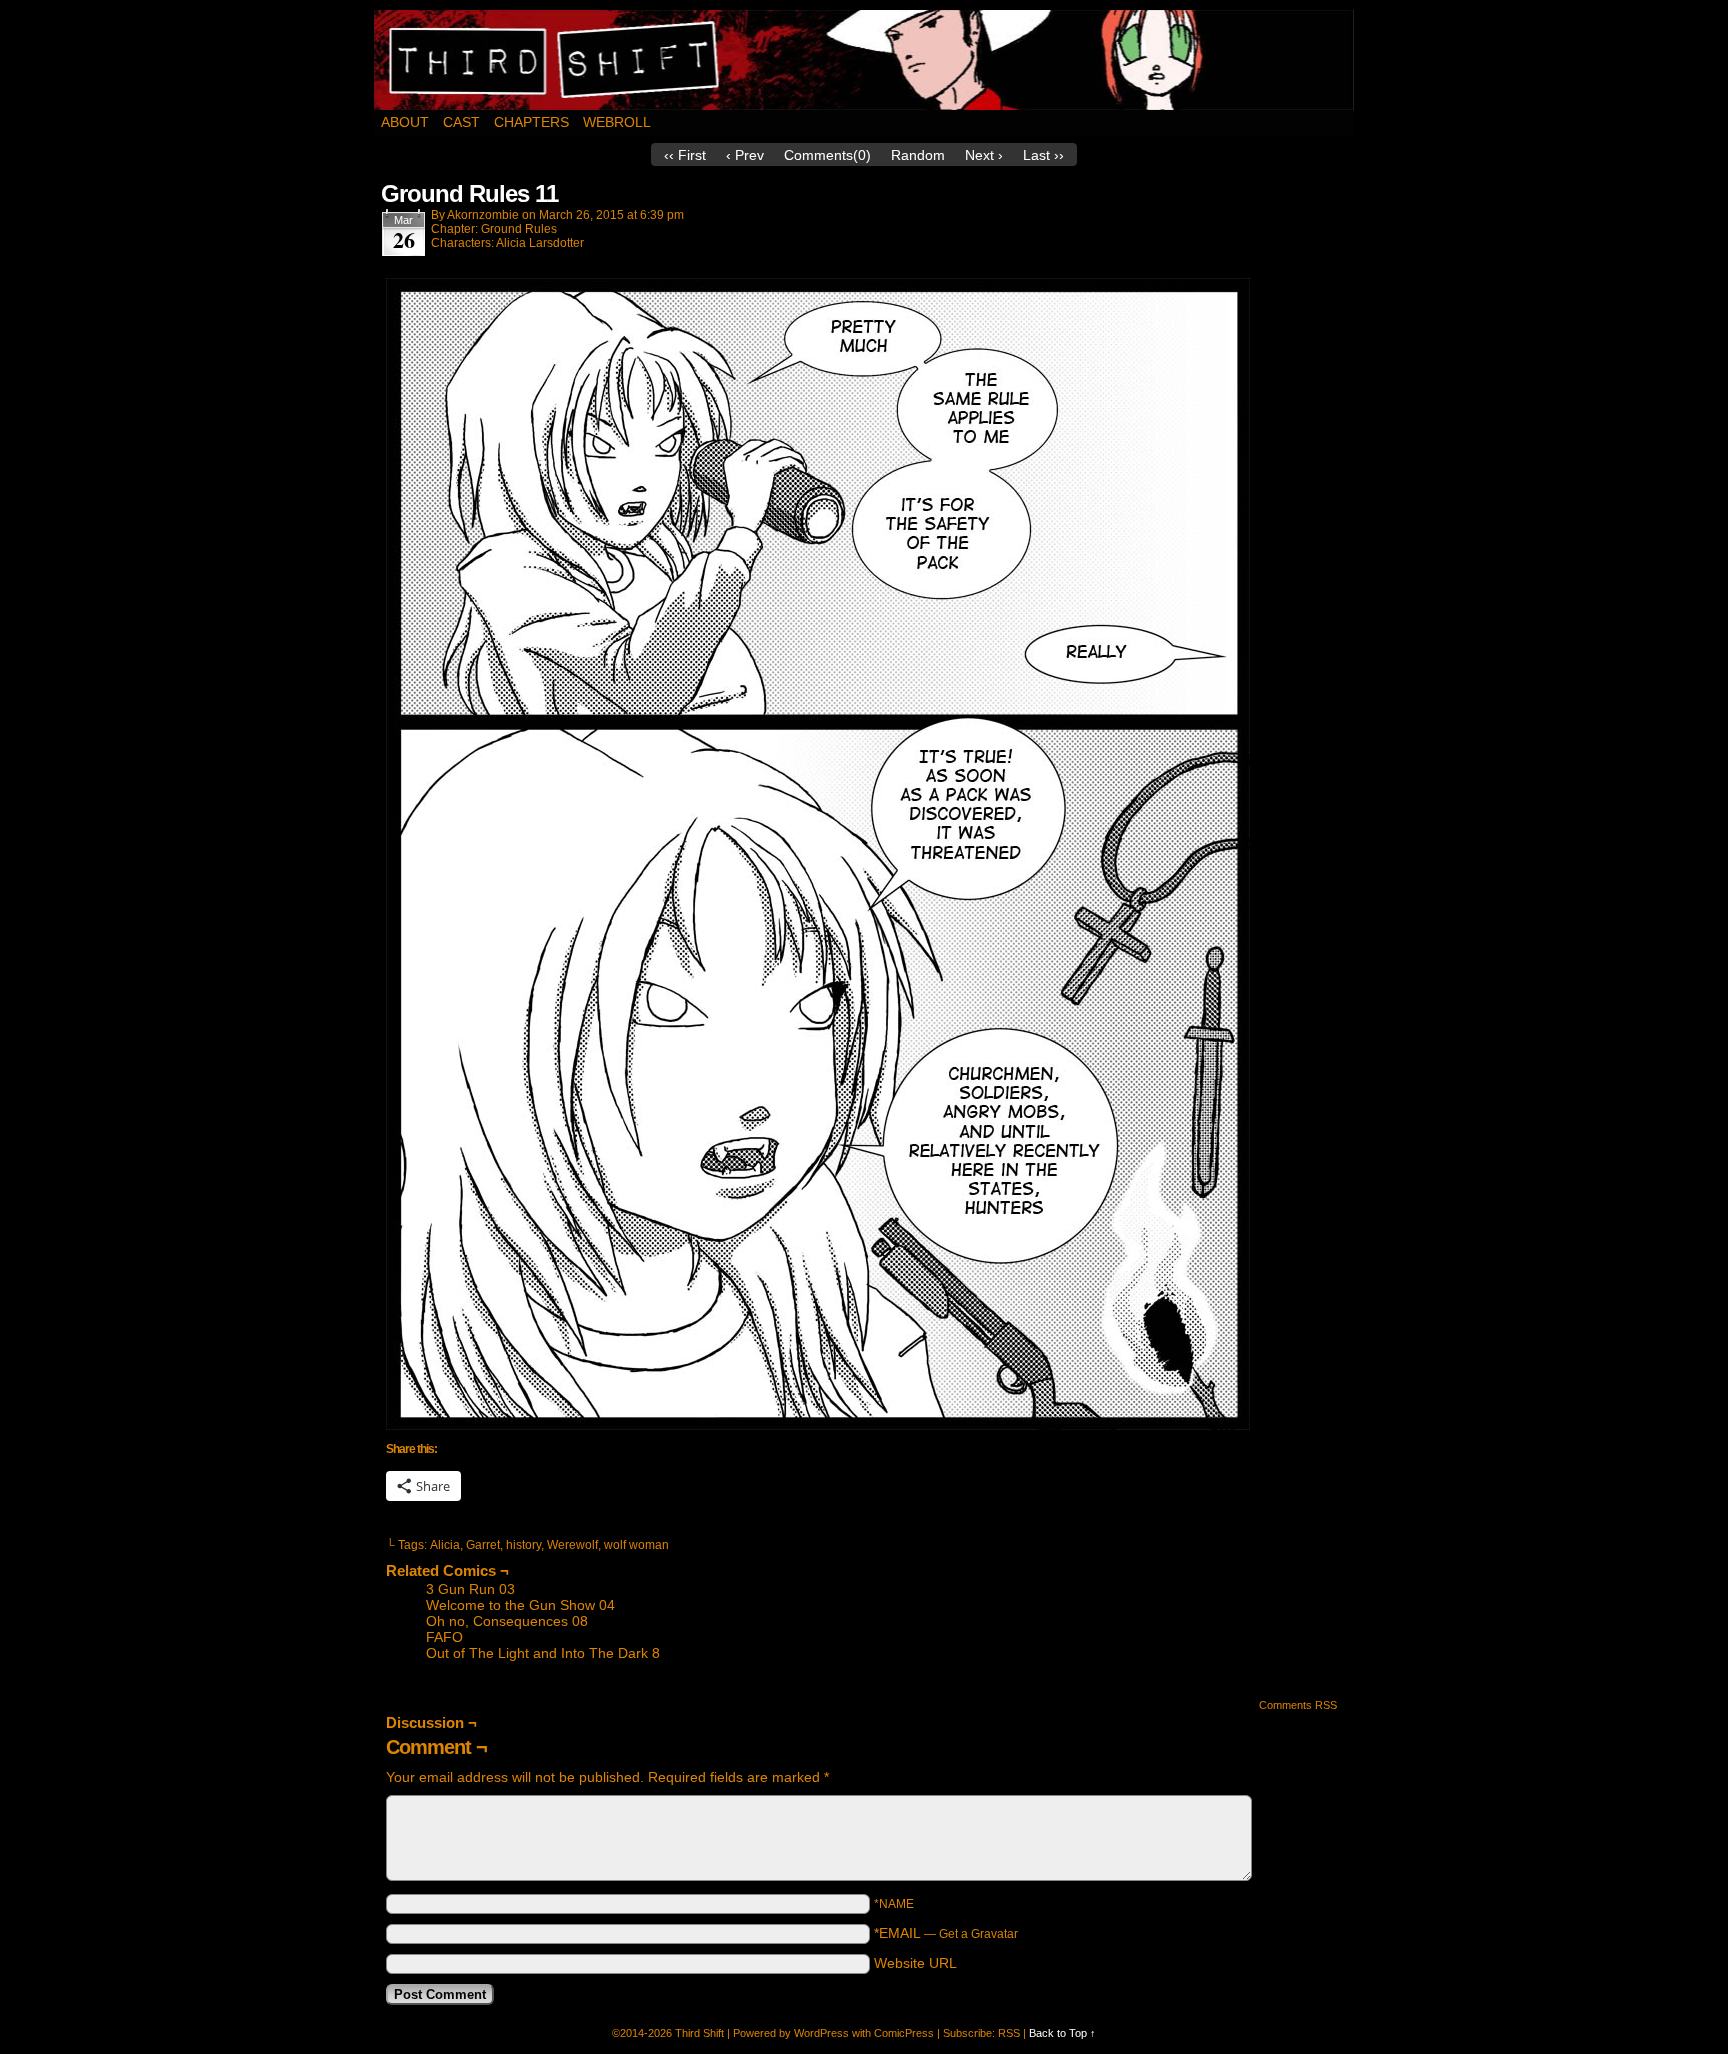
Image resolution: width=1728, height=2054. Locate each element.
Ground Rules (519, 229)
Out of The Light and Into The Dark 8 (543, 1653)
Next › (984, 155)
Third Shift (864, 60)
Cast (461, 122)
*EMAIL (946, 1933)
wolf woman (636, 1545)
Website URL (915, 1963)
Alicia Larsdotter (540, 243)
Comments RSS (1298, 1705)
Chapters (531, 122)
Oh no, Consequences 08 (507, 1621)
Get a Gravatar (978, 1934)
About (405, 122)
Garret (483, 1545)
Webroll (617, 122)
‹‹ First (685, 155)
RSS (1009, 2033)
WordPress (821, 2033)
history (523, 1545)
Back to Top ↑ (1062, 2033)
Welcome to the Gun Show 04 (520, 1605)
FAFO (444, 1637)
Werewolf (572, 1545)
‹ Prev (745, 155)
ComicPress (904, 2033)
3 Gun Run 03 (470, 1589)
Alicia (445, 1545)
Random (918, 155)
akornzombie (483, 215)
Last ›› (1043, 155)
